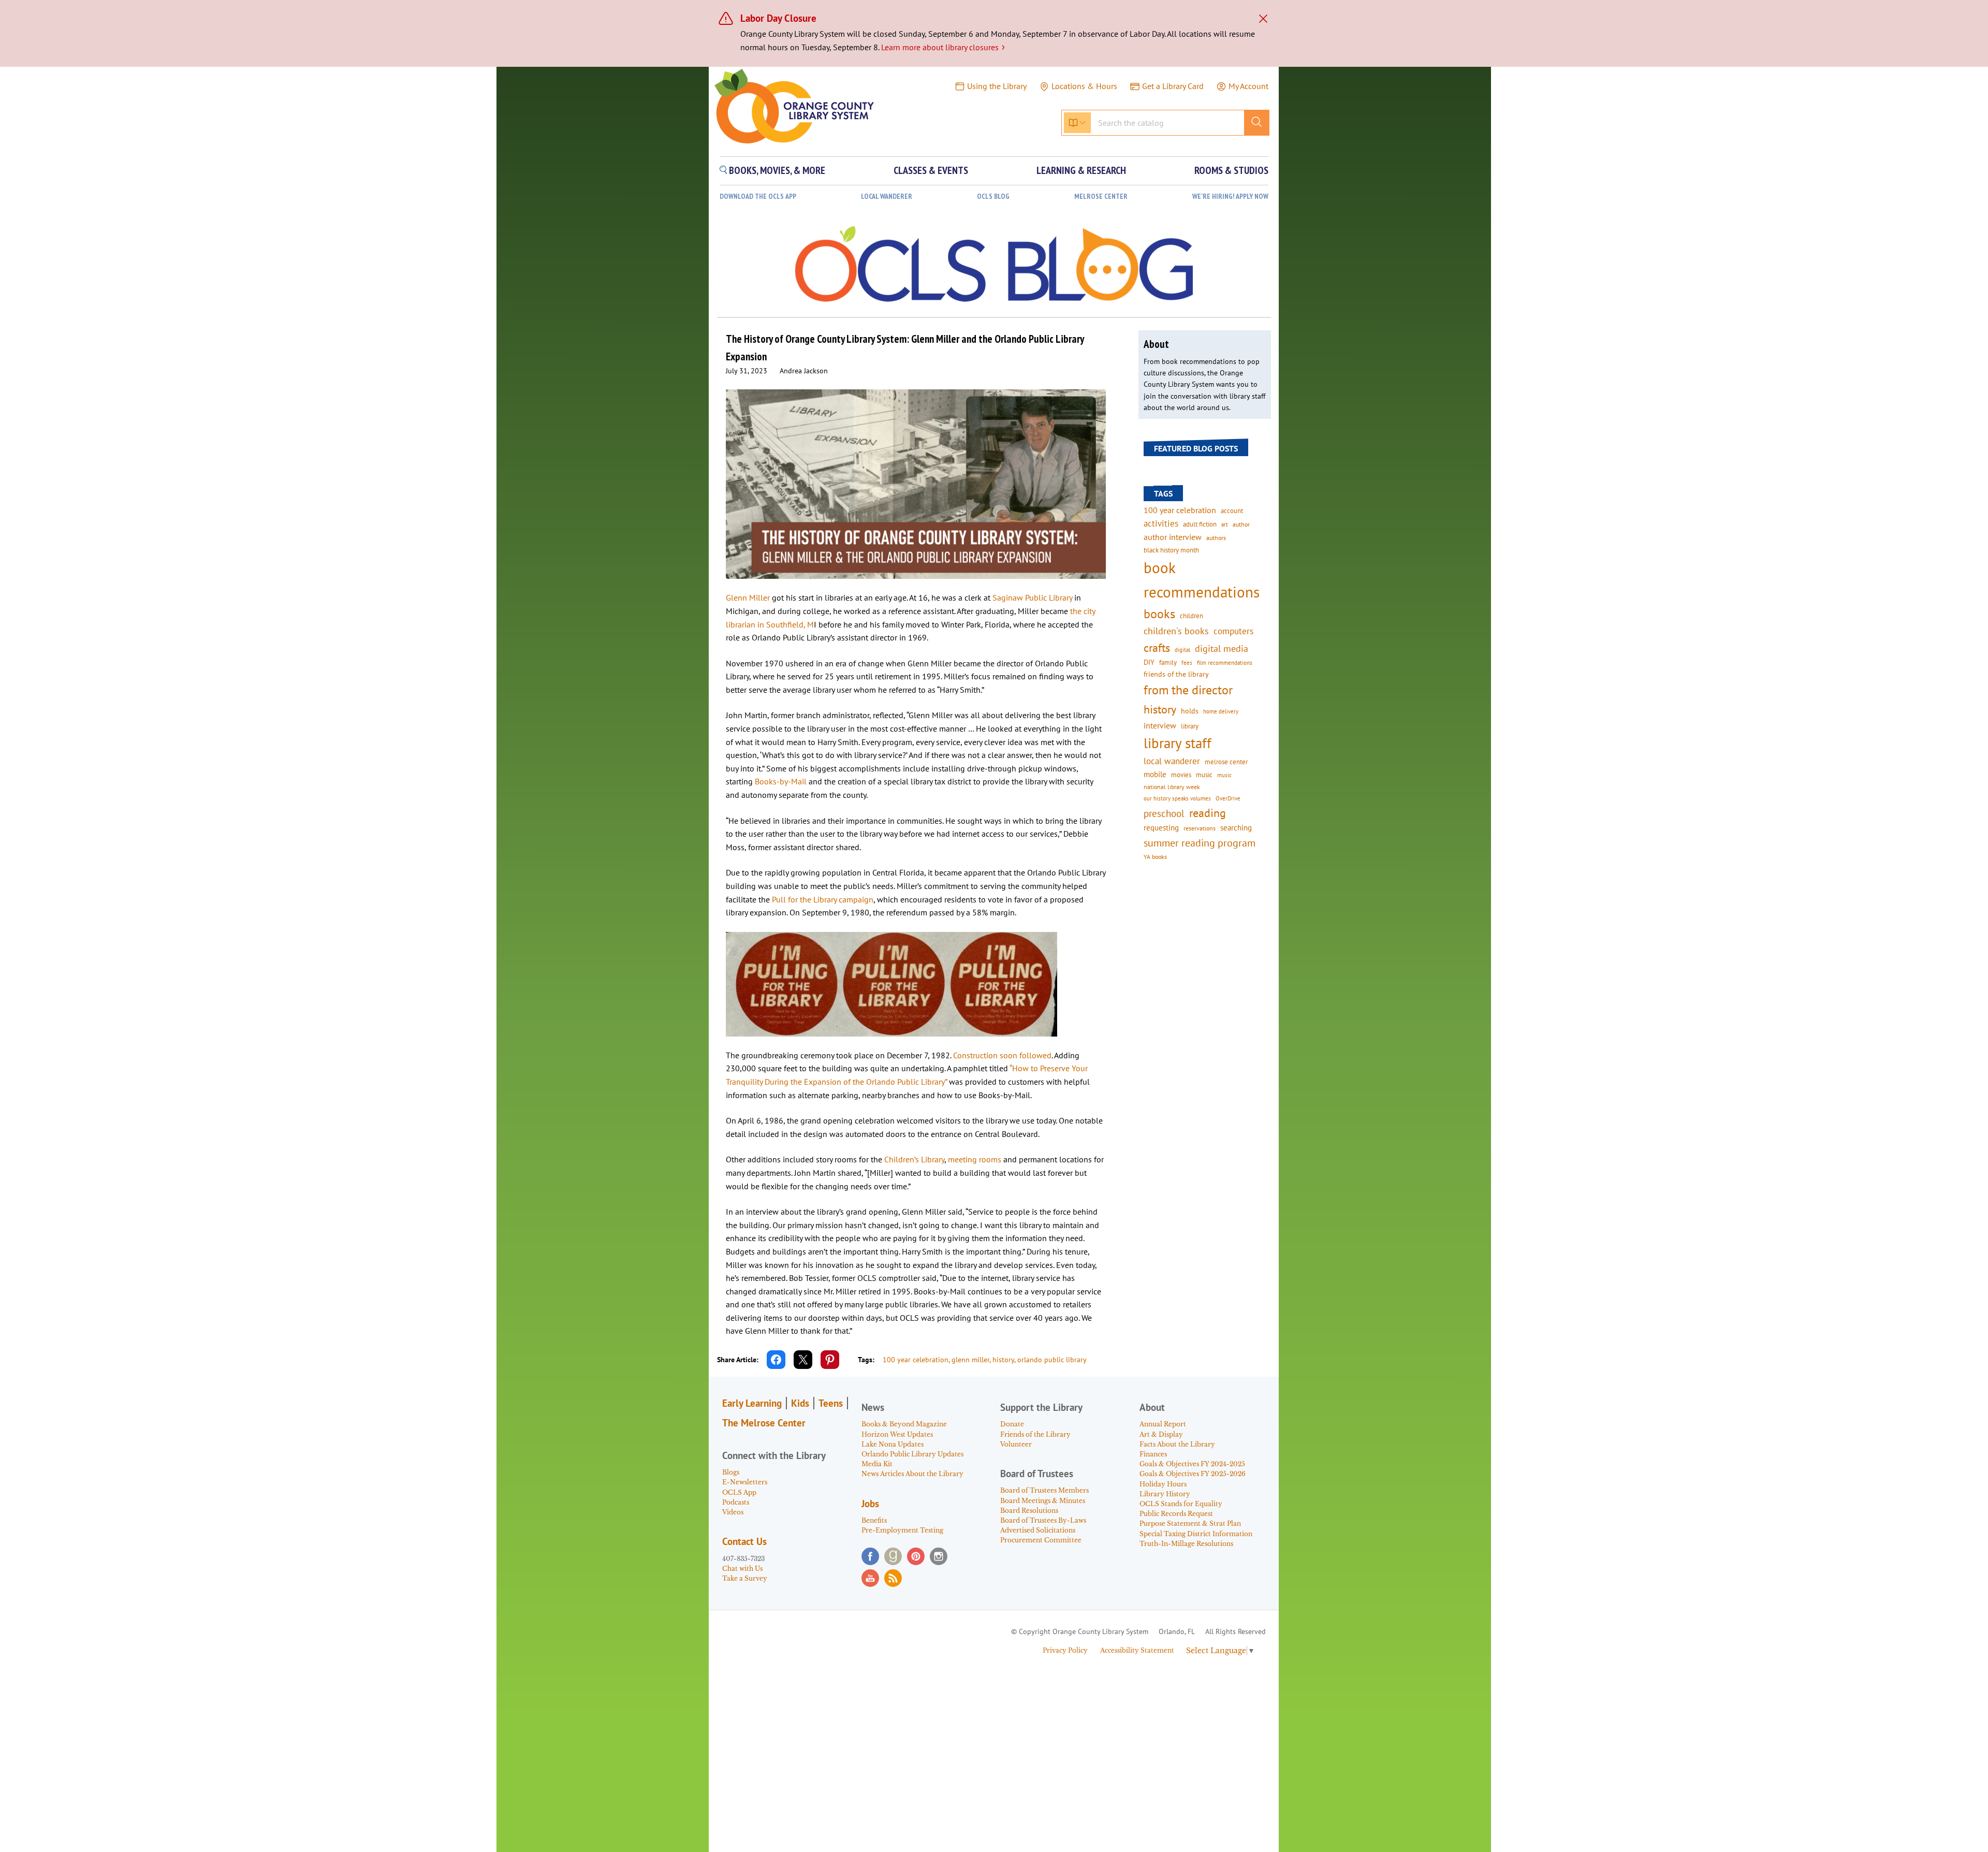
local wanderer (1172, 761)
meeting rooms (975, 1159)
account (1232, 511)
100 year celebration (916, 1360)
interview (1160, 725)
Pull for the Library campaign (823, 899)
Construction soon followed (1002, 1055)
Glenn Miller (748, 597)
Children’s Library (914, 1159)
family (1168, 662)
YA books (1155, 857)
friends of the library (1176, 674)
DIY (1149, 662)
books (1159, 614)
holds (1190, 711)
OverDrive (1228, 798)
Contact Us (744, 1541)
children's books (1176, 631)
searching (1236, 828)
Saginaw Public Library (1032, 597)
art (1225, 524)
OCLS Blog (993, 196)
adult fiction (1200, 524)
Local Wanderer (887, 196)
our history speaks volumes (1177, 798)
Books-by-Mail (781, 781)
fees (1187, 662)
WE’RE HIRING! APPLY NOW (1230, 196)
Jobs (870, 1504)
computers (1233, 631)
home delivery (1221, 711)
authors (1216, 537)
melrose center (1226, 762)
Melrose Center (1101, 196)
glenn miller (970, 1360)
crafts (1157, 648)
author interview (1173, 537)
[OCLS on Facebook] (870, 1556)
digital (1182, 650)
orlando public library (1052, 1360)
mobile (1155, 774)
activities (1161, 523)
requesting (1161, 828)
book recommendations (1202, 580)
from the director (1188, 690)
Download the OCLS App (758, 196)
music (1204, 775)
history (1003, 1360)
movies (1181, 775)
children (1192, 616)
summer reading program (1200, 843)
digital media (1222, 648)
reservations (1200, 828)
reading (1208, 813)
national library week (1172, 786)
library (1190, 726)
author (1241, 524)
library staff (1178, 743)
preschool (1164, 813)
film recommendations (1225, 663)
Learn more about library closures (943, 47)
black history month (1171, 550)
